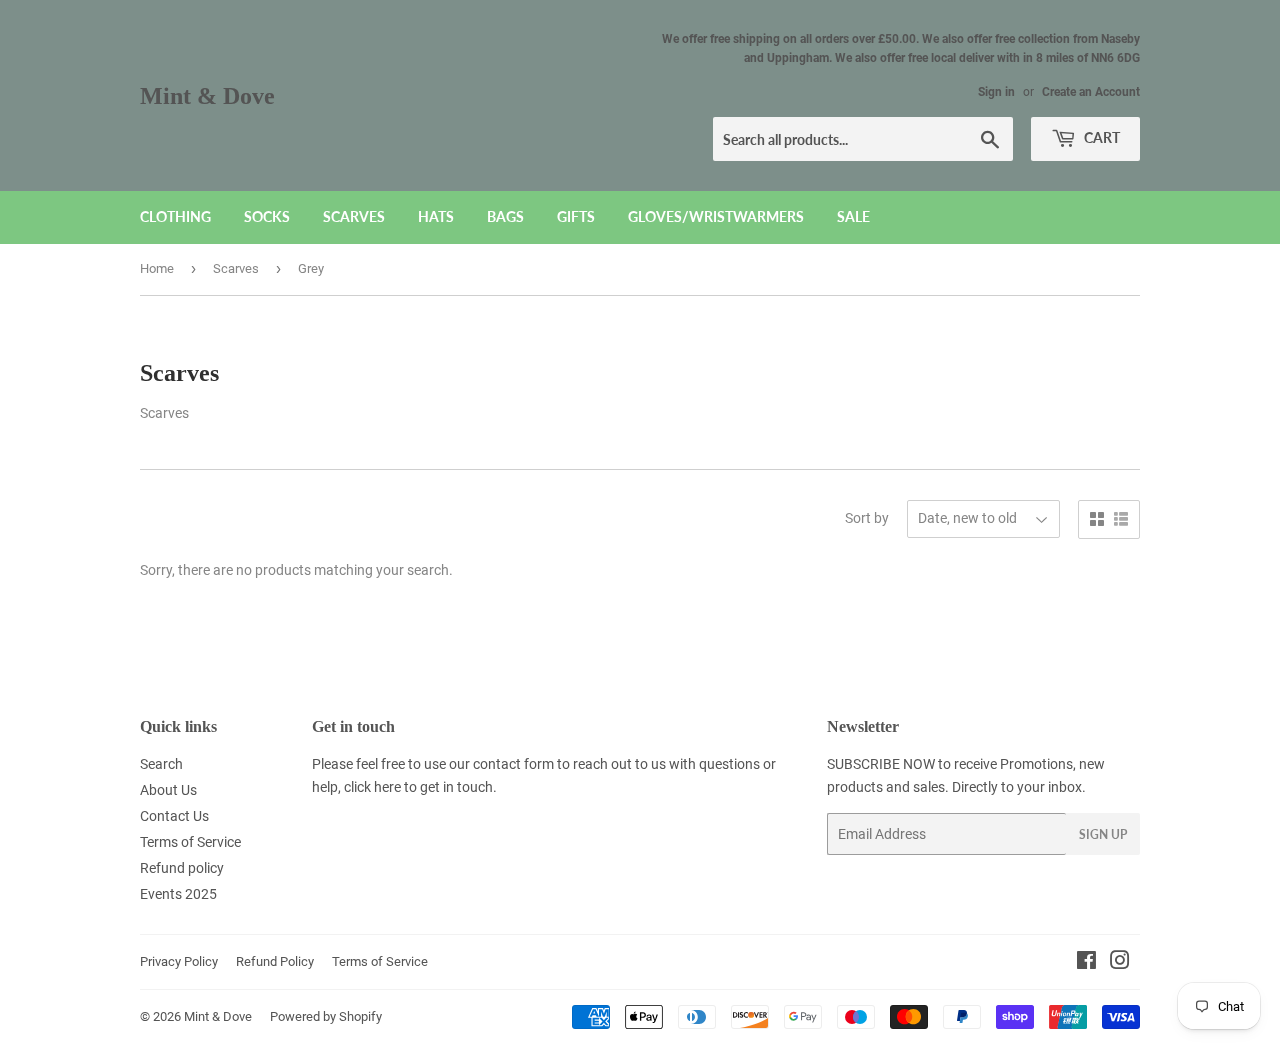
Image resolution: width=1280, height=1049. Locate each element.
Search (161, 764)
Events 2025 (178, 894)
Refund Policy (275, 961)
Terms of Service (190, 842)
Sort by (867, 518)
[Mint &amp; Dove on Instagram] (1120, 963)
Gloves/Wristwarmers (716, 216)
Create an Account (1091, 92)
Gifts (576, 216)
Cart (1100, 137)
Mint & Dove (207, 95)
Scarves (354, 216)
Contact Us (174, 816)
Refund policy (182, 868)
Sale (853, 216)
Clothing (175, 216)
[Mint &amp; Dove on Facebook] (1086, 963)
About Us (168, 790)
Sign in (996, 92)
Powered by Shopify (326, 1016)
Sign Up (1103, 834)
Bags (505, 216)
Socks (267, 216)
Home (157, 268)
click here (372, 787)
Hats (436, 216)
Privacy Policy (179, 961)
